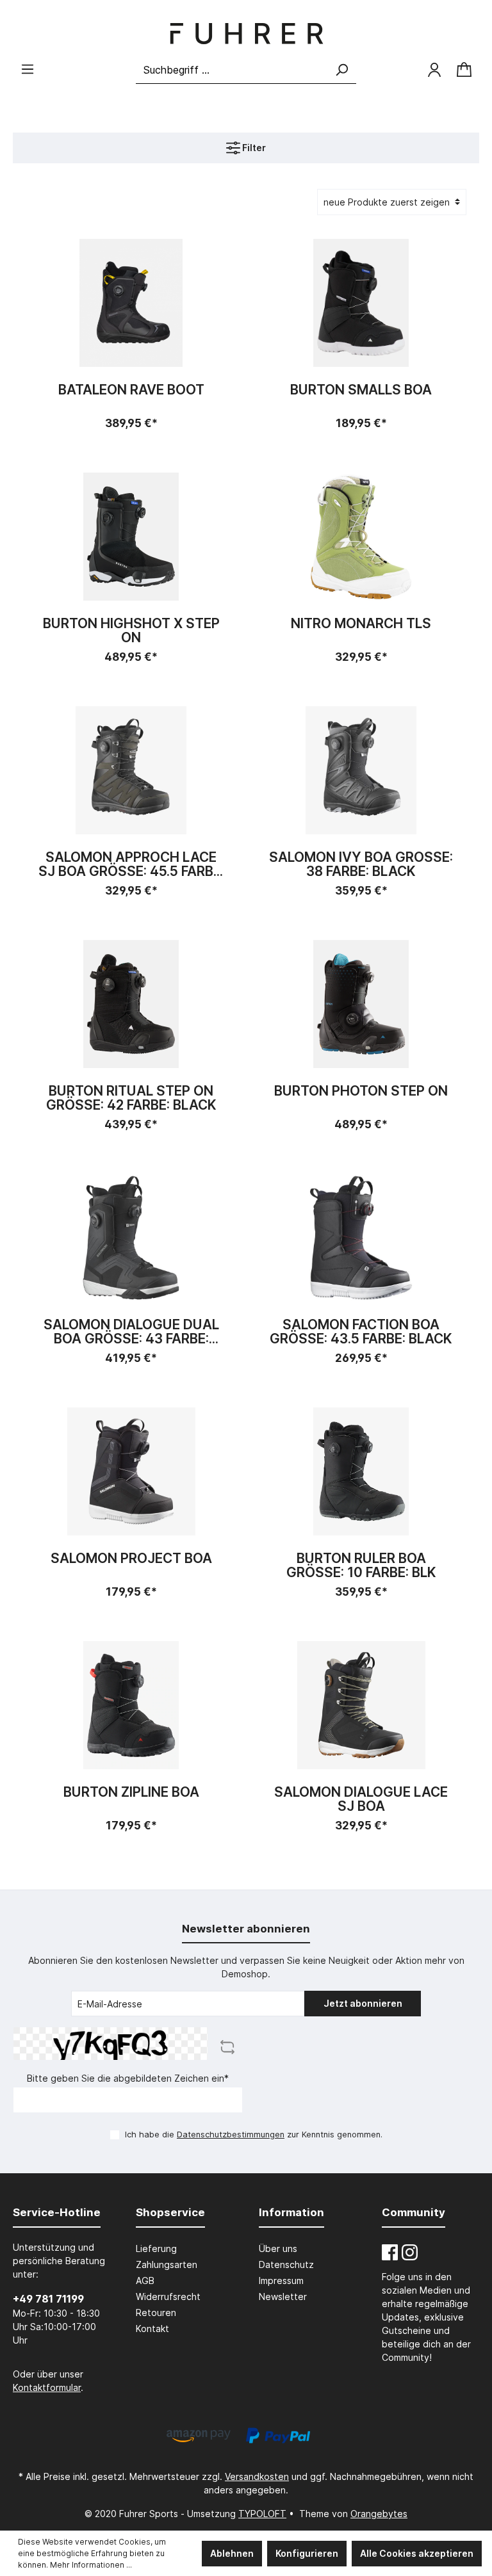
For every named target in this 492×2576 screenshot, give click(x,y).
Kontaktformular (47, 2387)
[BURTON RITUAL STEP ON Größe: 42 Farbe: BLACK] (131, 1004)
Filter (253, 148)
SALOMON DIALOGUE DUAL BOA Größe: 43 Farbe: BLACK (131, 1332)
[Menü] (28, 69)
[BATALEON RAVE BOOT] (131, 303)
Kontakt (152, 2329)
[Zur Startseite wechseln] (246, 34)
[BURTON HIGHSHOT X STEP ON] (131, 537)
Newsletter (283, 2297)
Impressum (281, 2280)
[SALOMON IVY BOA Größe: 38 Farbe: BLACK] (361, 770)
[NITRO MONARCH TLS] (361, 537)
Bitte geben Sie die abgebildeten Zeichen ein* (128, 2078)
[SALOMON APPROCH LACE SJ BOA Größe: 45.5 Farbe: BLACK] (131, 770)
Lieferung (156, 2248)
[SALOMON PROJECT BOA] (131, 1471)
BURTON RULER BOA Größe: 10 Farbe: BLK (361, 1566)
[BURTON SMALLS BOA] (361, 303)
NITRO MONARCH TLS (361, 624)
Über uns (278, 2248)
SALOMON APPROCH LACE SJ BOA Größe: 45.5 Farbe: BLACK (131, 864)
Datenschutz (286, 2264)
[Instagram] (410, 2252)
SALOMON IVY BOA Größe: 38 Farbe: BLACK (361, 864)
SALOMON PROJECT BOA (131, 1559)
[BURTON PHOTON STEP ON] (361, 1004)
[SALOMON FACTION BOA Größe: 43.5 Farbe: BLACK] (361, 1238)
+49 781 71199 (48, 2299)
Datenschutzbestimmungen (231, 2135)
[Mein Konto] (434, 70)
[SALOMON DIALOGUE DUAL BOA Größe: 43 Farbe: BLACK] (131, 1238)
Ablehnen (232, 2553)
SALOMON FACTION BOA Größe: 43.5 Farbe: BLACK (361, 1332)
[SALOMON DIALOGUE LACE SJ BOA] (361, 1705)
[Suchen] (341, 70)
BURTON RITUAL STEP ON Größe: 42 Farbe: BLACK (131, 1098)
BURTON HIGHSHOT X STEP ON (131, 631)
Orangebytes (379, 2514)
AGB (145, 2280)
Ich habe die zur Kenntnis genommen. (254, 2135)
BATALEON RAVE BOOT (131, 390)
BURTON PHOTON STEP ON (361, 1091)
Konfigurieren (307, 2553)
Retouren (156, 2313)
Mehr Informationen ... (91, 2565)
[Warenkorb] (464, 70)
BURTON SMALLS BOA (361, 390)
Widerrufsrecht (168, 2297)
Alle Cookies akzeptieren (417, 2553)
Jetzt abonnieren (363, 2003)
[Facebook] (390, 2252)
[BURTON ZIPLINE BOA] (131, 1705)
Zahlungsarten (167, 2264)
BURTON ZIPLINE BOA (131, 1793)
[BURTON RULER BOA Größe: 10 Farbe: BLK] (361, 1471)
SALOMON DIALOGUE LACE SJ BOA (361, 1799)
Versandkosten (257, 2476)
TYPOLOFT (262, 2514)
